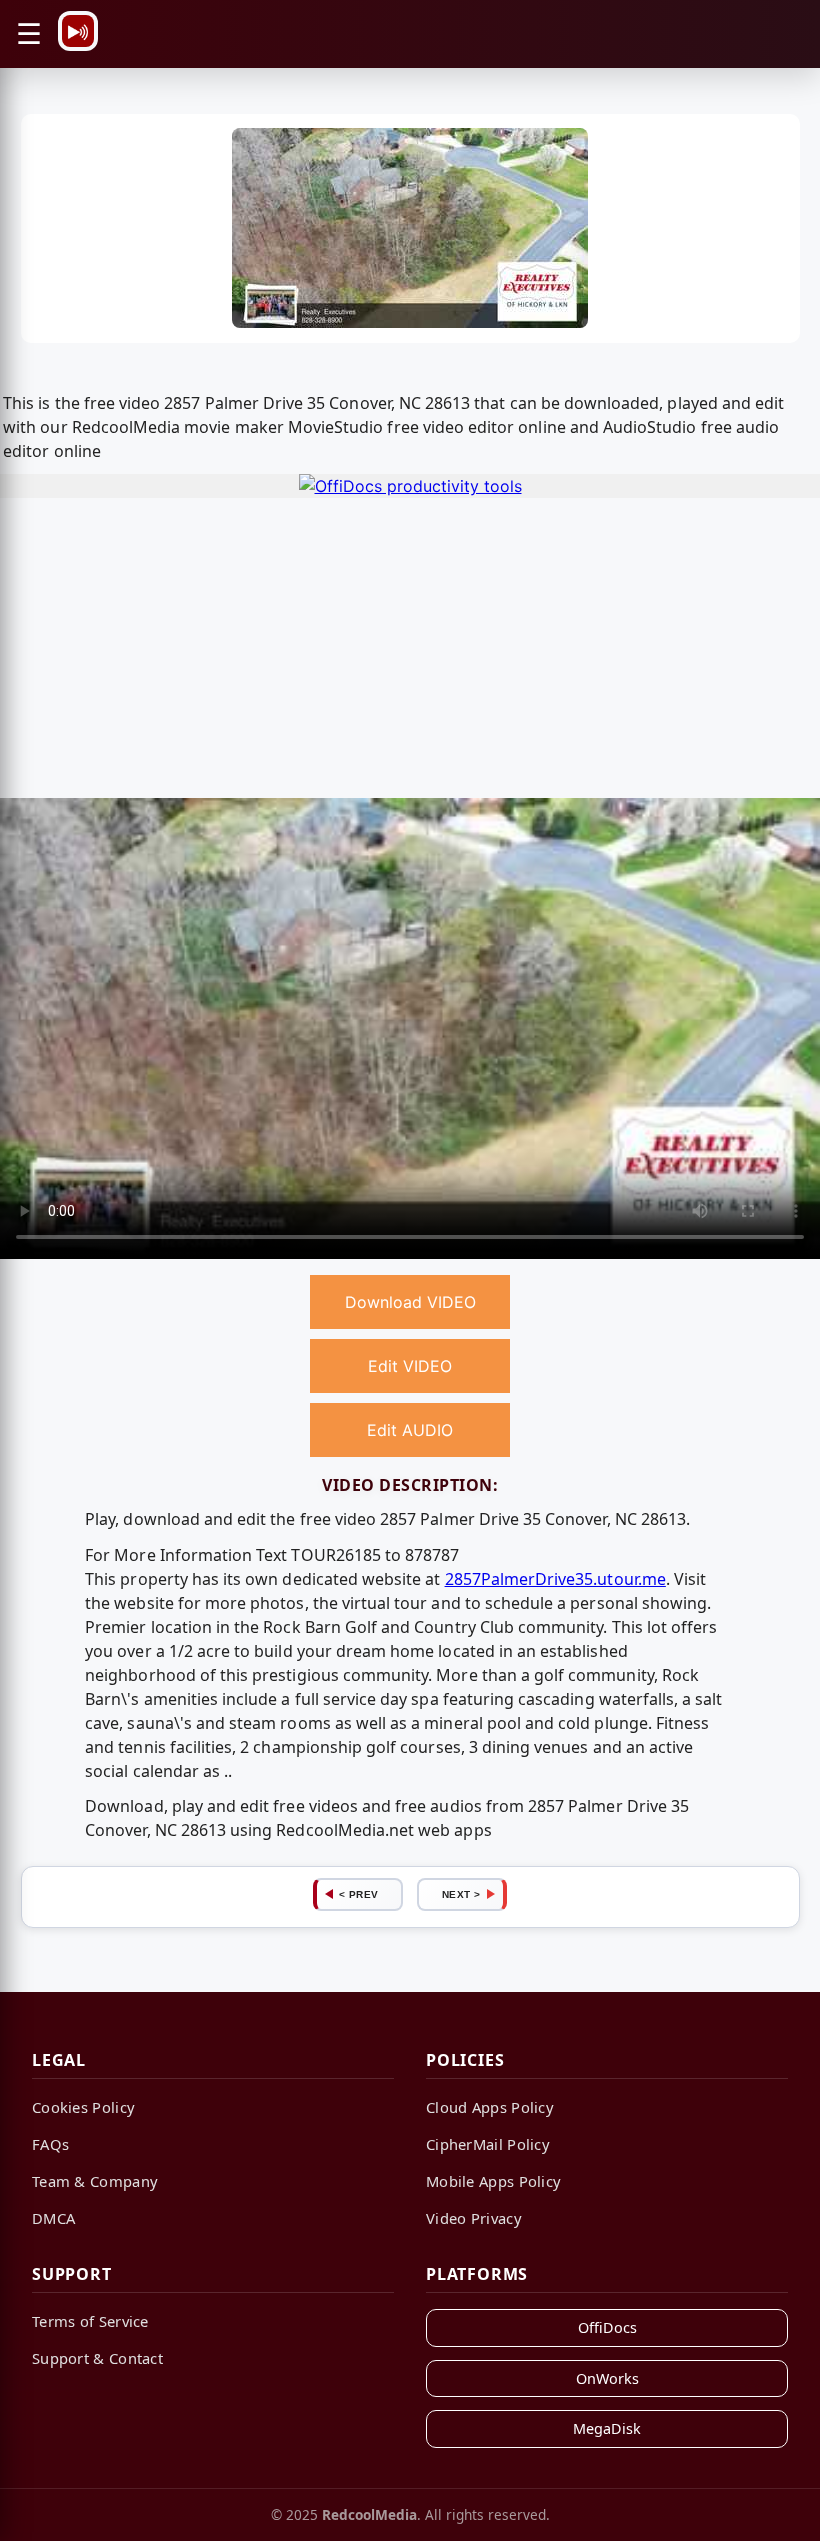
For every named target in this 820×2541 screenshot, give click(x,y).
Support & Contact (97, 2358)
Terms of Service (90, 2321)
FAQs (50, 2144)
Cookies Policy (83, 2107)
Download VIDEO (410, 1302)
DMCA (53, 2218)
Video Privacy (474, 2218)
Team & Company (95, 2181)
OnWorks (607, 2378)
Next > (461, 1894)
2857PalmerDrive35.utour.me (555, 1579)
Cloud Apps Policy (490, 2107)
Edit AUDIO (410, 1430)
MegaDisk (607, 2428)
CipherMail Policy (488, 2144)
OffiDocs (607, 2327)
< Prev (359, 1894)
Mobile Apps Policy (493, 2181)
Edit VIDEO (410, 1366)
